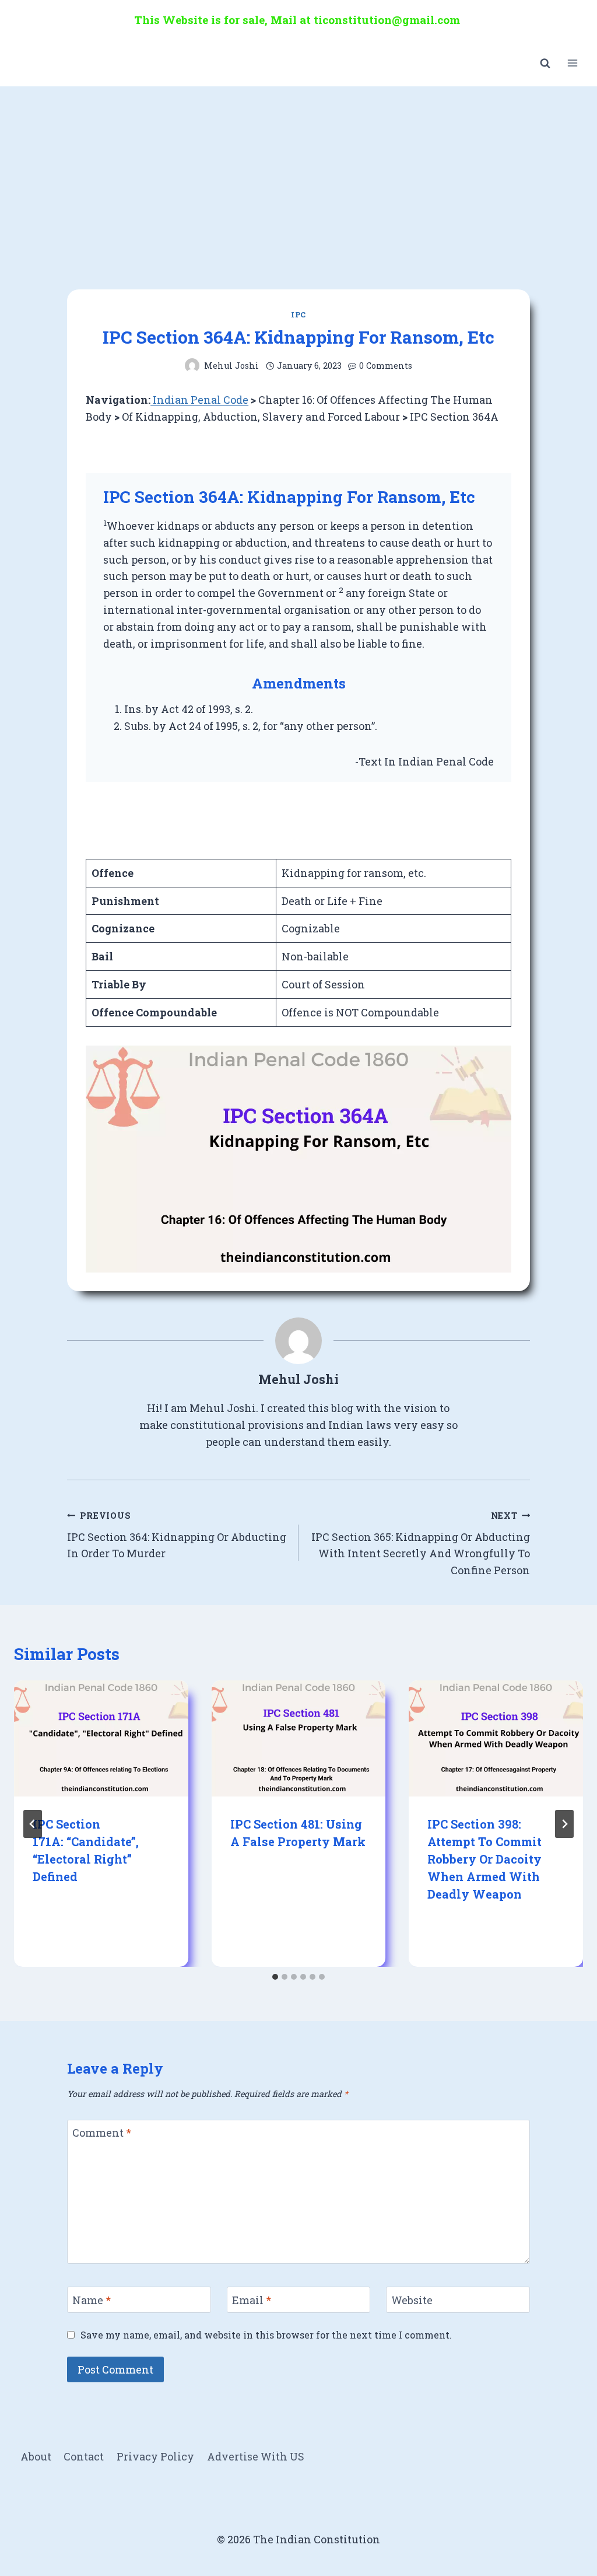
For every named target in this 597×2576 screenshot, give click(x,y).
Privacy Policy (155, 2456)
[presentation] (101, 1738)
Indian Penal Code (199, 400)
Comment (102, 2133)
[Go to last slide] (33, 1824)
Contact (84, 2456)
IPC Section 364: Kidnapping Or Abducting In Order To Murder (177, 1535)
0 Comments (386, 366)
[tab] (275, 1977)
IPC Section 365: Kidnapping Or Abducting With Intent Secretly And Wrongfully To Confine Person (421, 1544)
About (36, 2456)
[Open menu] (572, 63)
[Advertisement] (298, 174)
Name (92, 2300)
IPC (298, 314)
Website (412, 2300)
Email (252, 2300)
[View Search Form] (545, 63)
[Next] (564, 1824)
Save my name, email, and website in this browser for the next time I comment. (266, 2335)
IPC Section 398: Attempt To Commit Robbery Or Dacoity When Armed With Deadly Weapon (484, 1859)
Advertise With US (256, 2456)
